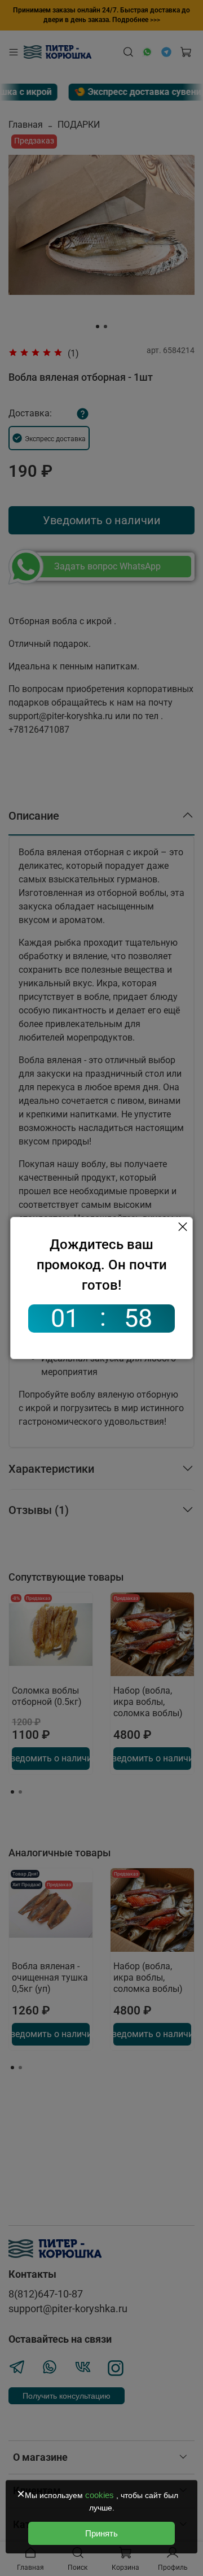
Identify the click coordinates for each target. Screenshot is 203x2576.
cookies (101, 2495)
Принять (101, 2533)
